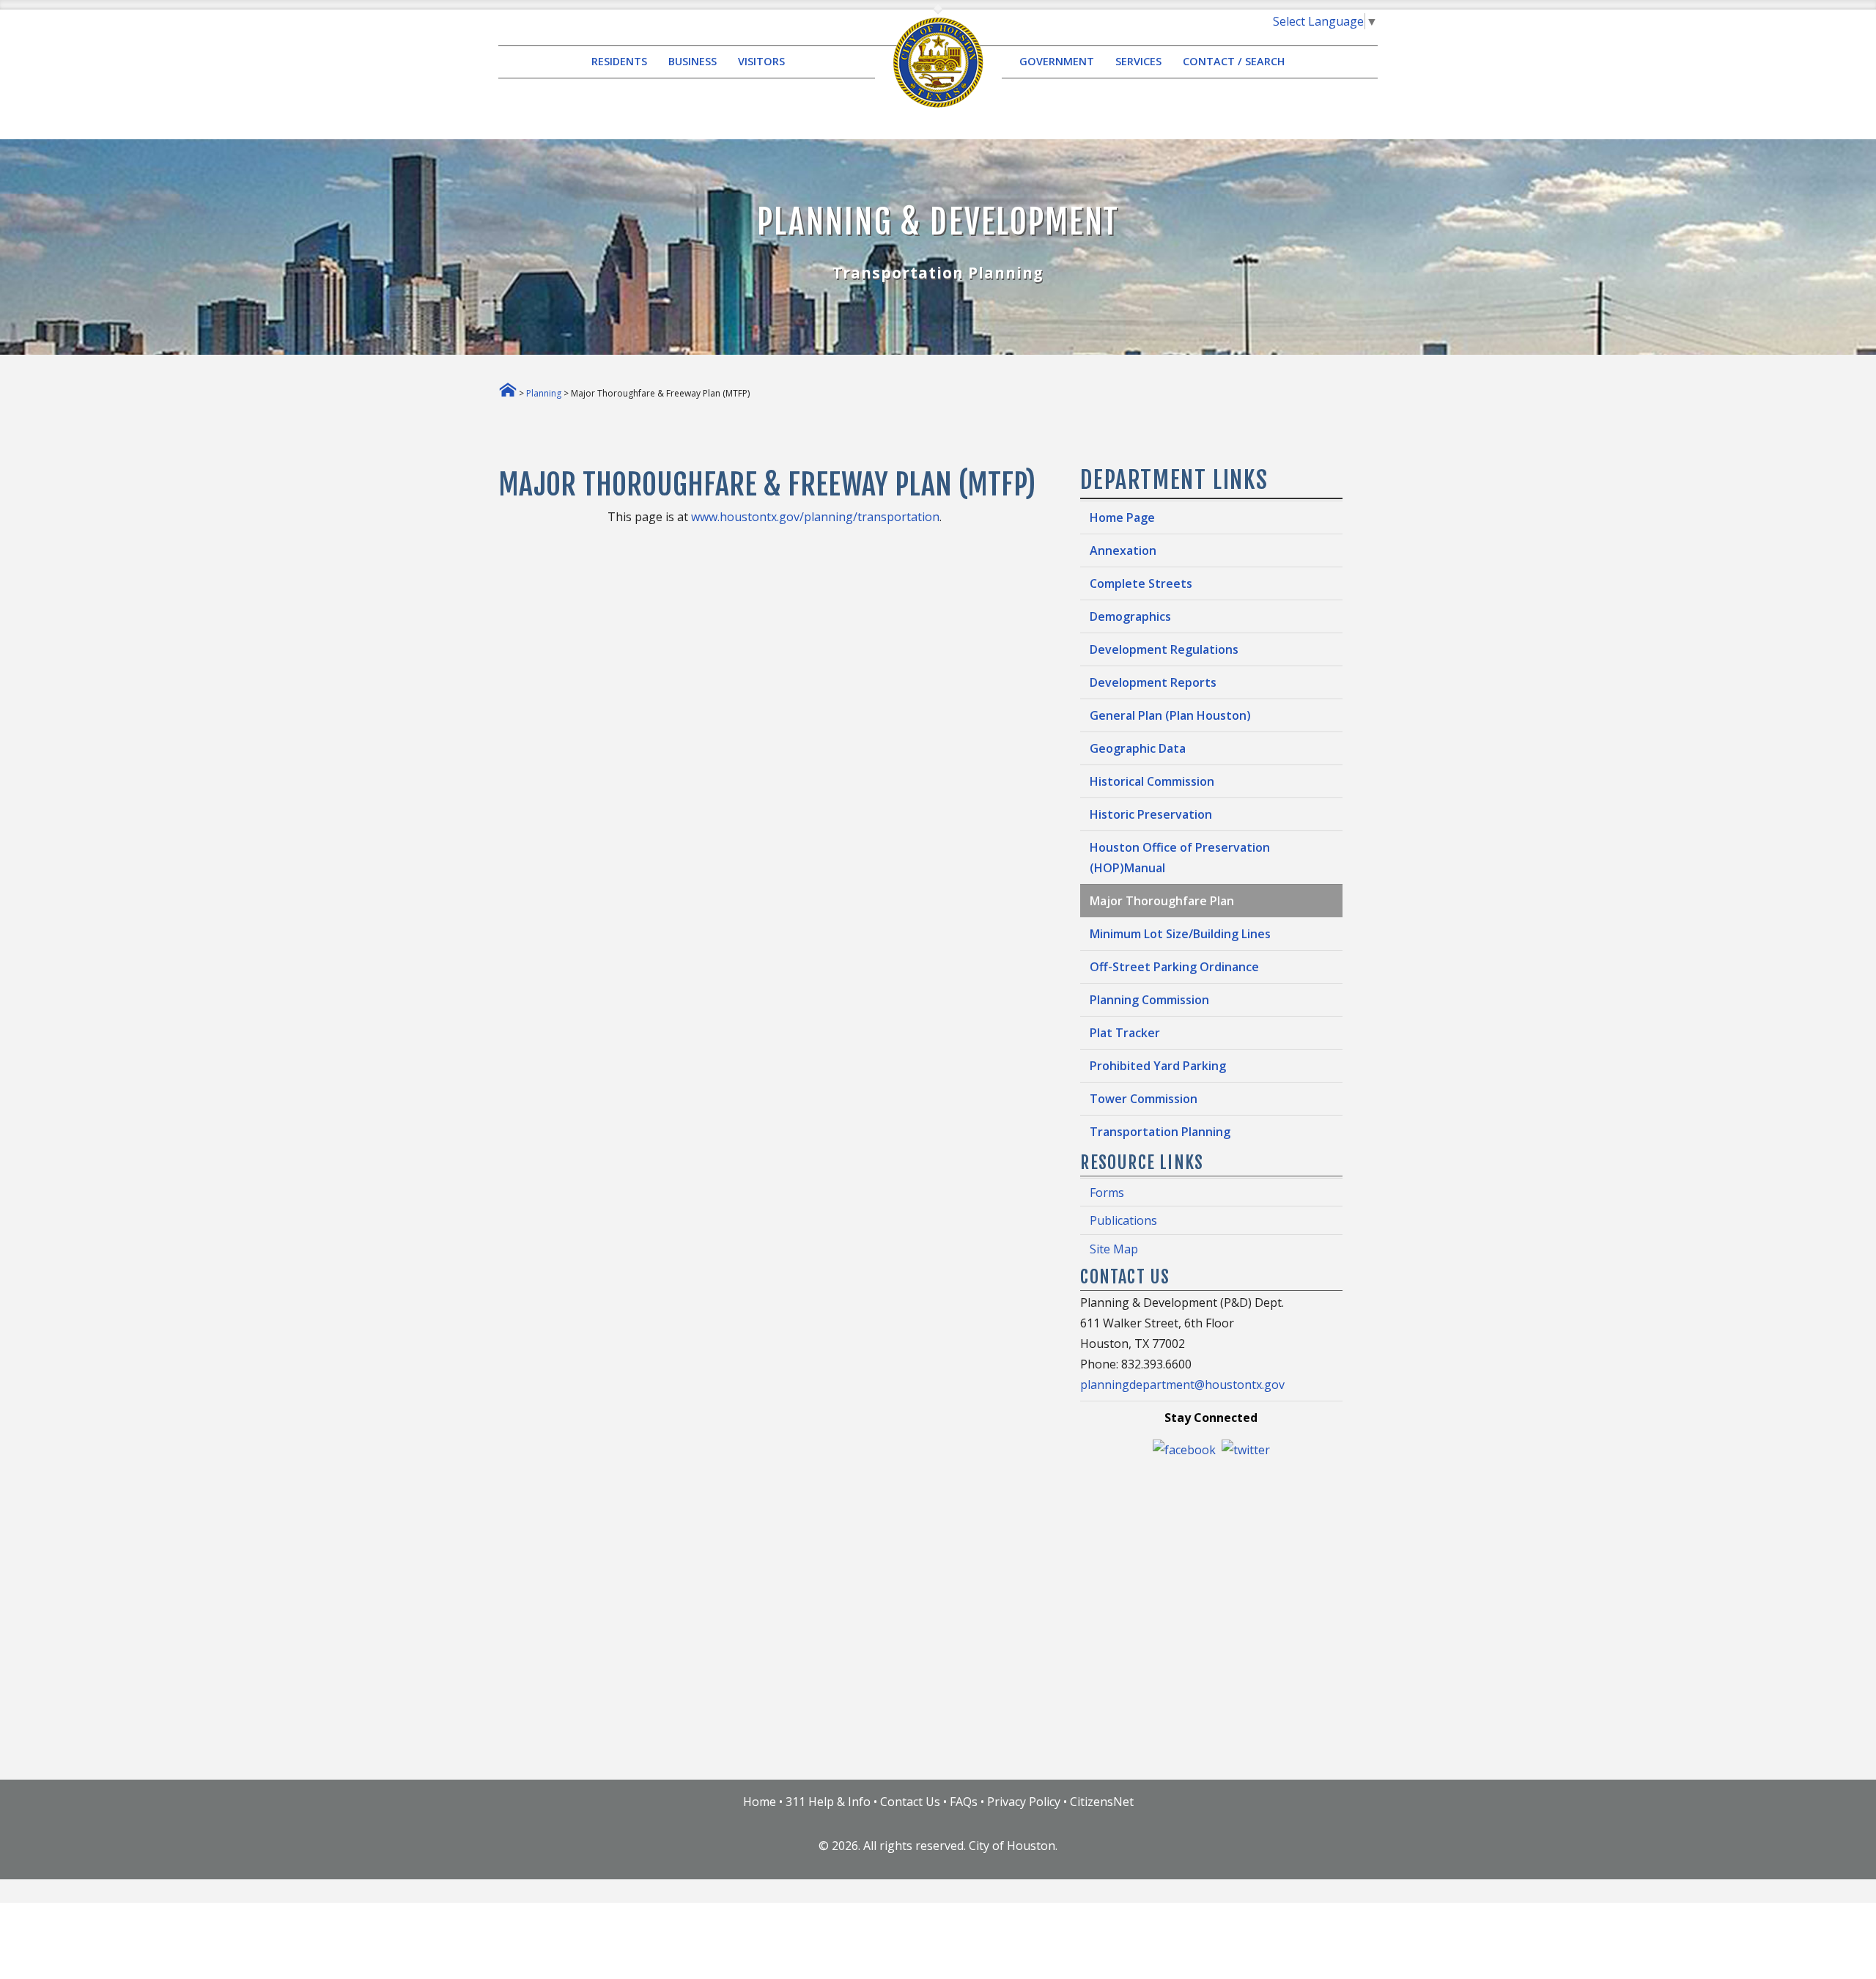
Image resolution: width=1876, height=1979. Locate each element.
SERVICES (1138, 62)
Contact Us (910, 1802)
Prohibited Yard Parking (1158, 1066)
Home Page (1122, 517)
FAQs (964, 1802)
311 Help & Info (828, 1802)
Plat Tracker (1125, 1033)
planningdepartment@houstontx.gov (1182, 1385)
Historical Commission (1152, 781)
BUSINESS (693, 62)
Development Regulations (1164, 649)
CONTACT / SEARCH (1234, 62)
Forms (1107, 1193)
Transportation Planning (1160, 1132)
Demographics (1130, 616)
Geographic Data (1138, 748)
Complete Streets (1141, 583)
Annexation (1123, 550)
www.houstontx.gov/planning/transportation (815, 517)
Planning (544, 393)
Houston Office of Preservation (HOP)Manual (1180, 858)
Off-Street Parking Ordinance (1174, 967)
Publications (1123, 1220)
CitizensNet (1102, 1802)
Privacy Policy (1024, 1802)
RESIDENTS (619, 62)
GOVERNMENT (1057, 62)
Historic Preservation (1151, 814)
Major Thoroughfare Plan (1162, 901)
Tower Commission (1144, 1099)
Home (760, 1802)
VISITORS (761, 62)
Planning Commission (1149, 1000)
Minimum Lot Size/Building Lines (1180, 934)
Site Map (1114, 1249)
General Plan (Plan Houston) (1170, 715)
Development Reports (1153, 682)
